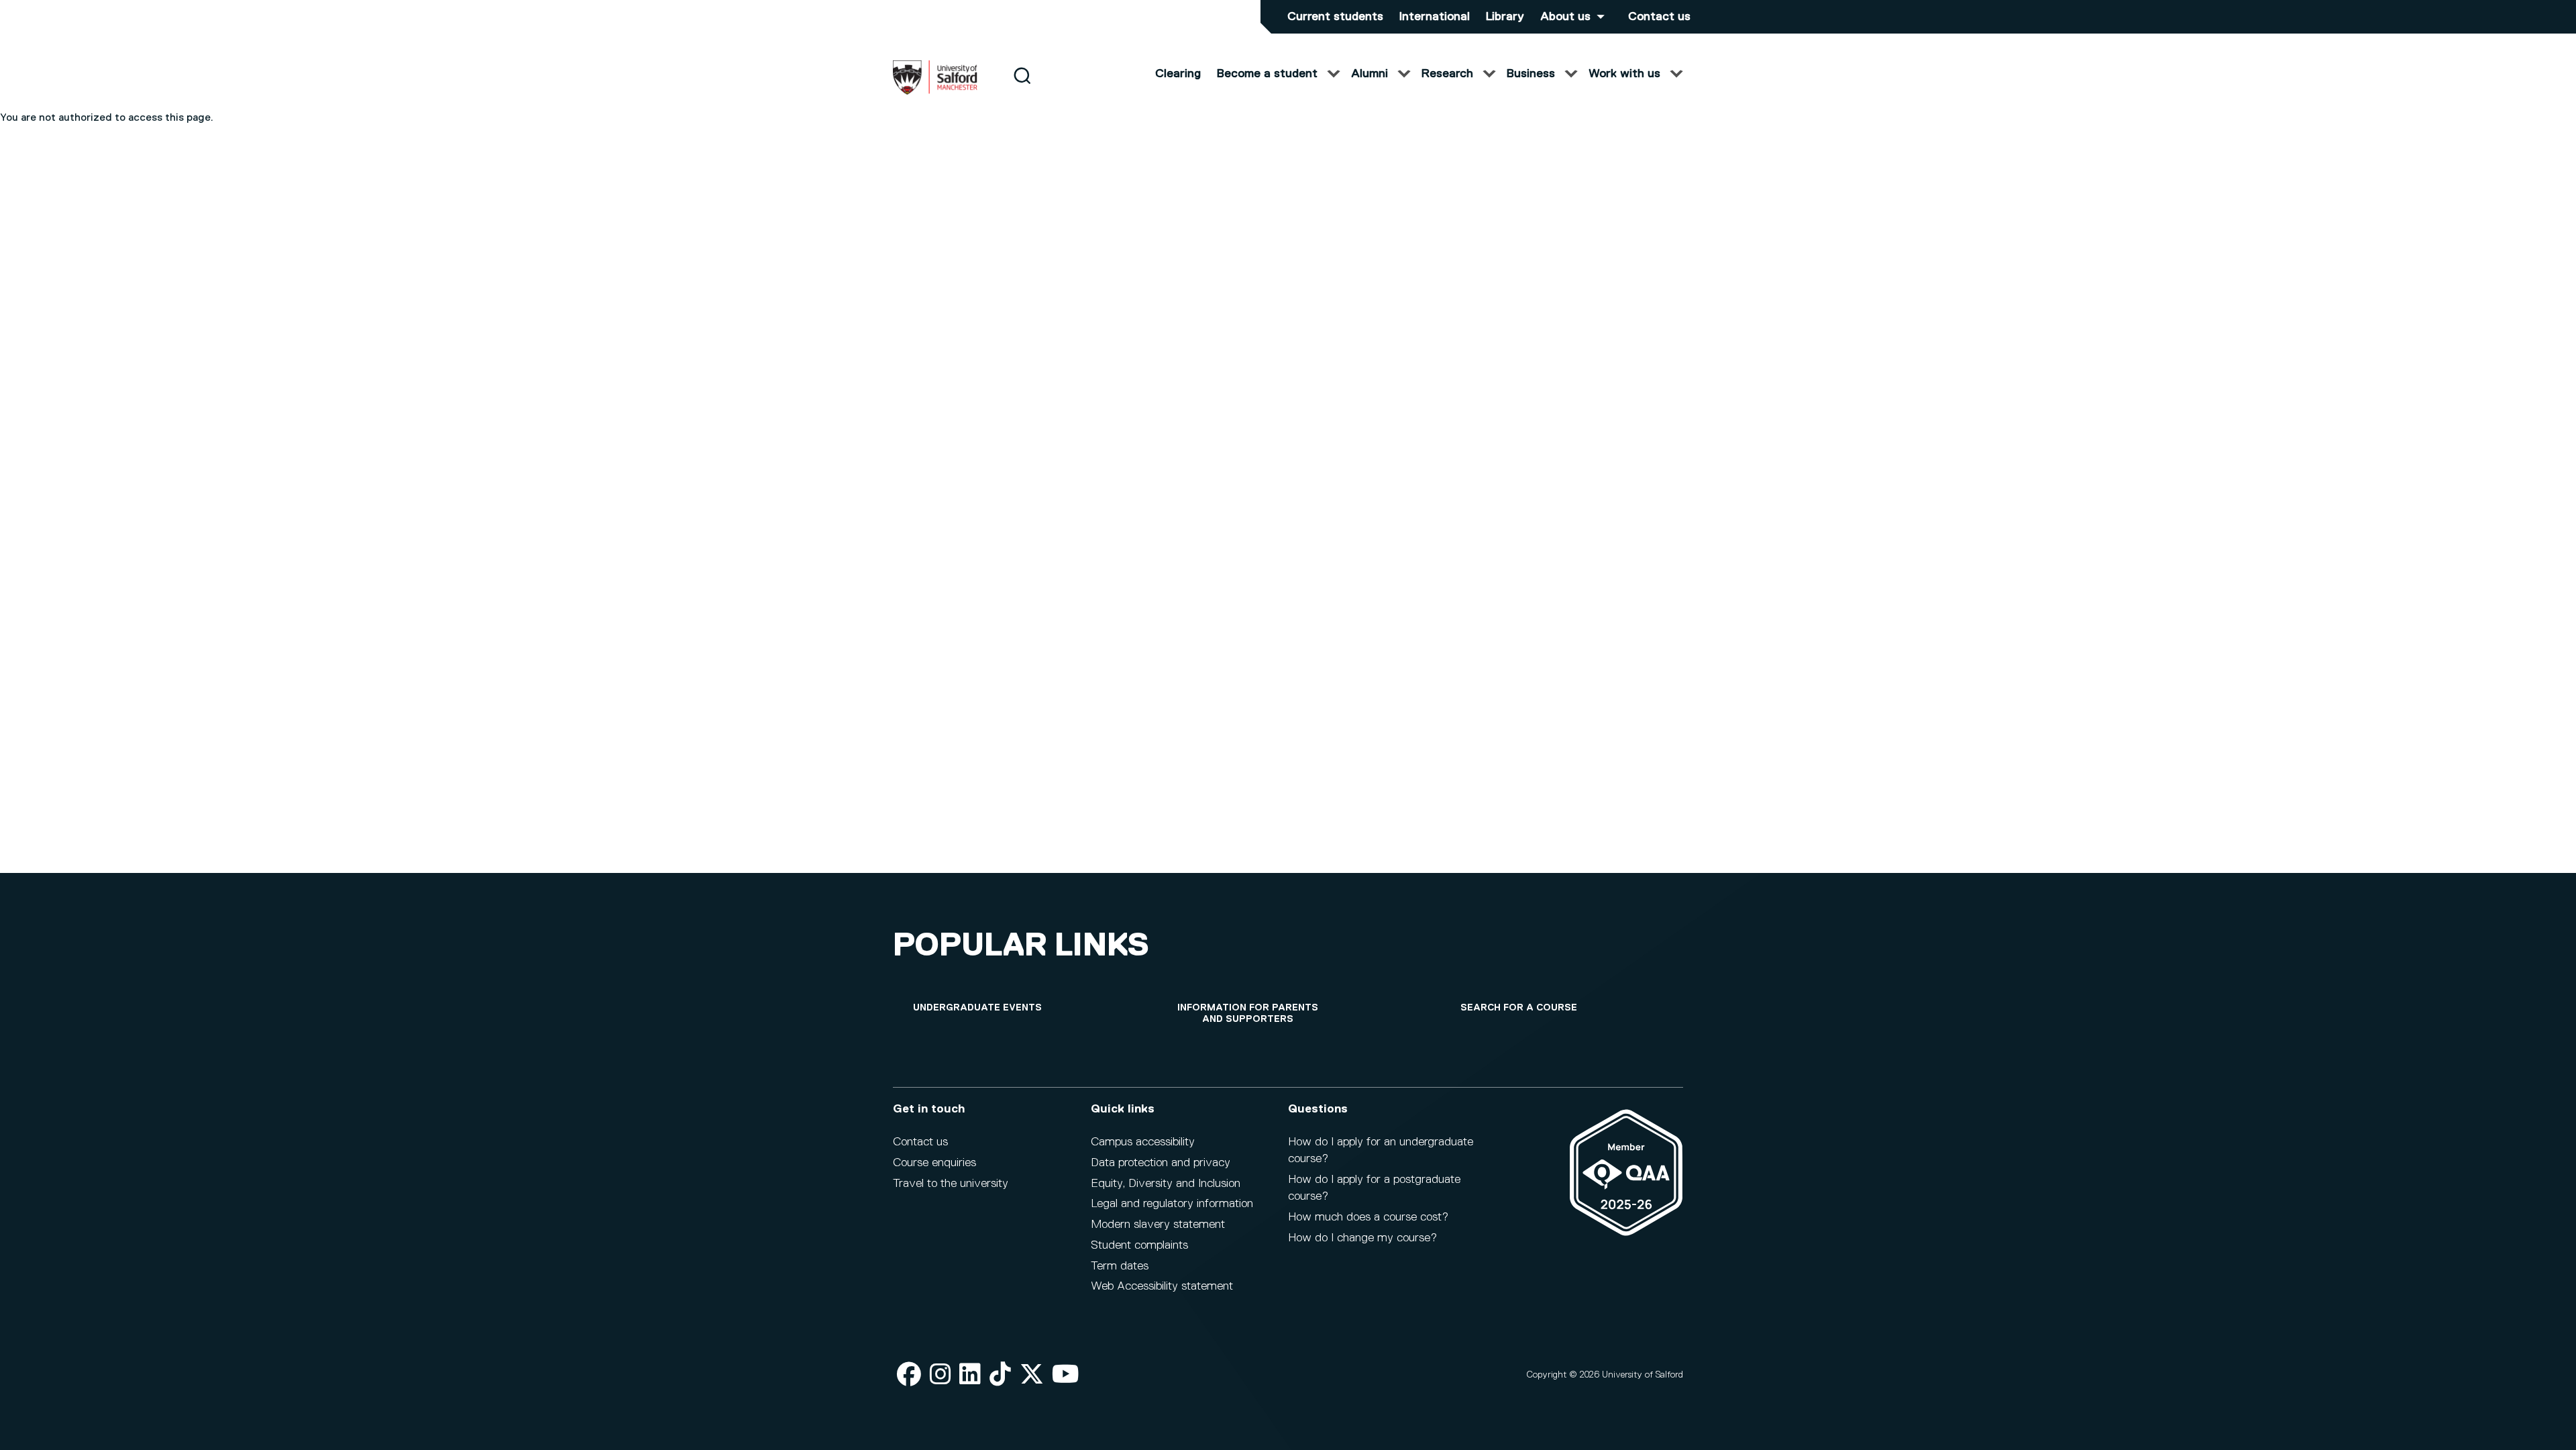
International (1435, 17)
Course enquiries (934, 1163)
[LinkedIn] (970, 1375)
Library (1505, 17)
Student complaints (1139, 1245)
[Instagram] (941, 1375)
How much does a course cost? (1368, 1217)
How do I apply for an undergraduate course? (1381, 1150)
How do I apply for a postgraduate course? (1374, 1188)
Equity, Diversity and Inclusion (1166, 1184)
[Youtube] (1066, 1375)
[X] (1032, 1375)
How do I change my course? (1362, 1238)
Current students (1335, 17)
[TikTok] (1000, 1375)
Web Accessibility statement (1162, 1286)
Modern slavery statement (1158, 1225)
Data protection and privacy (1161, 1163)
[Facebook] (909, 1375)
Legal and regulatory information (1172, 1204)
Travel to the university (951, 1184)
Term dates (1120, 1266)
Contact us (1659, 17)
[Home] (935, 92)
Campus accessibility (1143, 1142)
